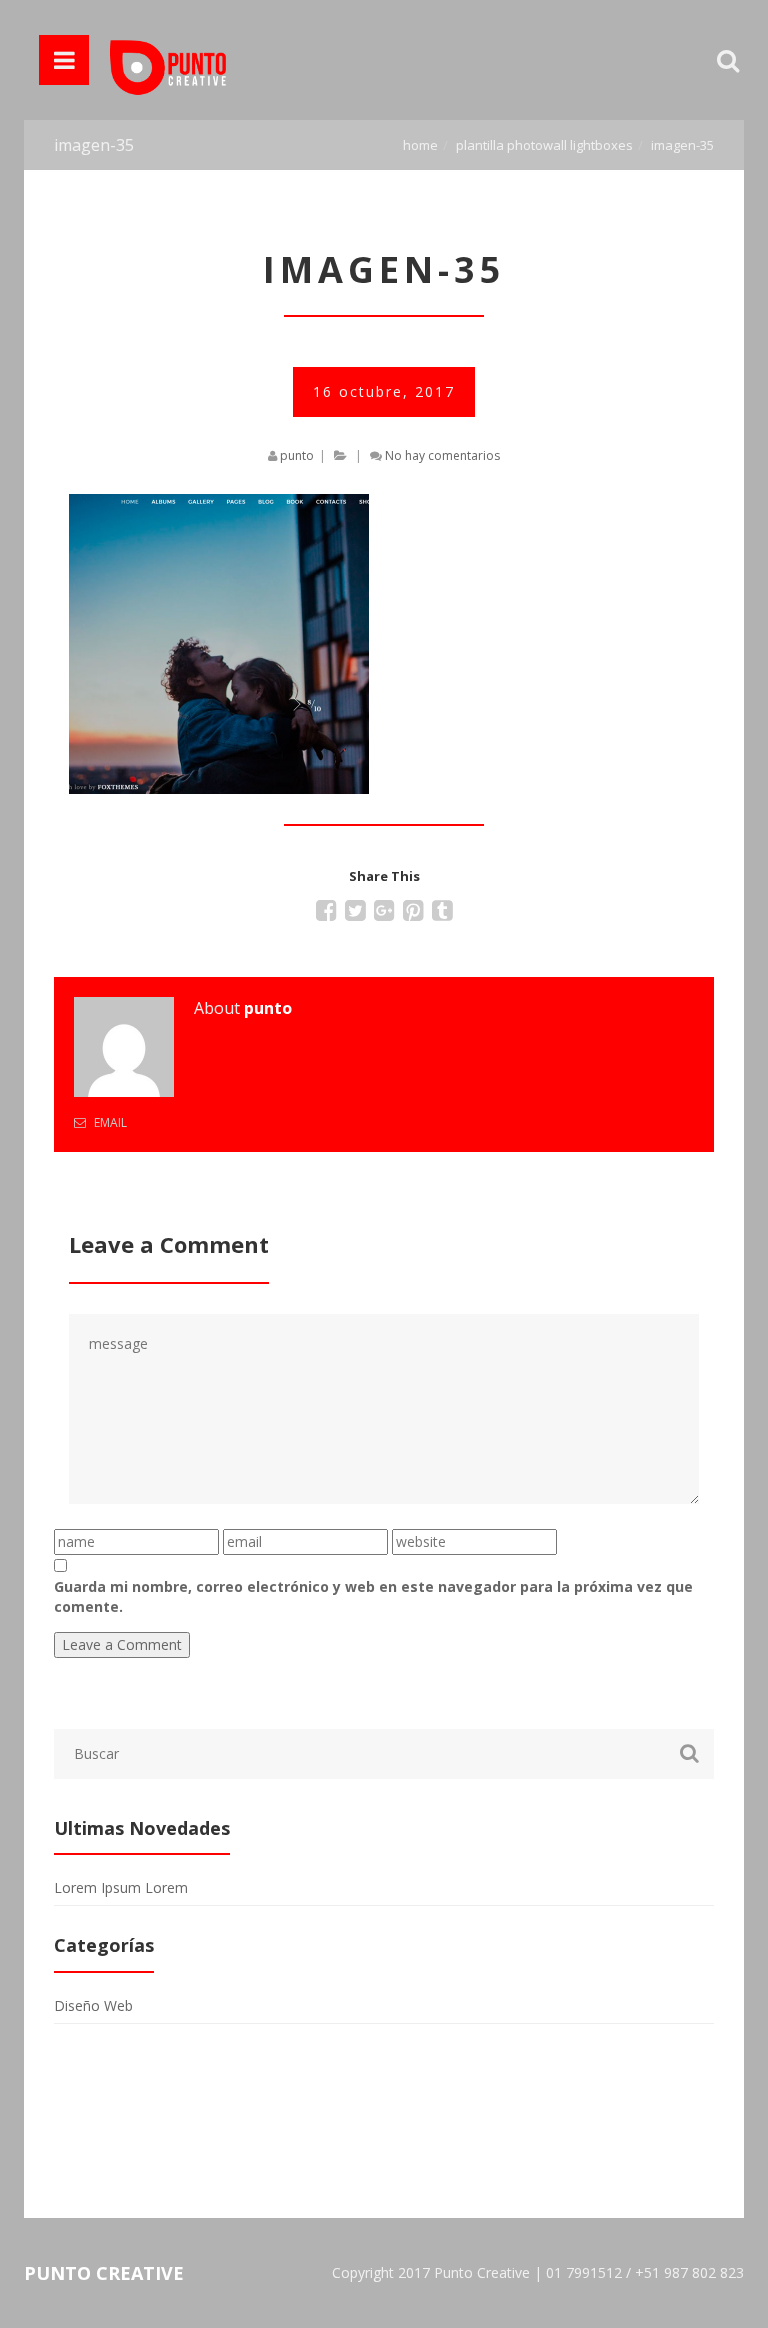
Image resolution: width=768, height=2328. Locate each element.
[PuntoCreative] (169, 60)
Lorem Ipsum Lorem (121, 1887)
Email (109, 1122)
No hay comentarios (442, 455)
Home (420, 145)
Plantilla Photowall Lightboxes (544, 145)
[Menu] (64, 60)
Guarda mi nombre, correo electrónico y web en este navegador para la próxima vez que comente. (373, 1596)
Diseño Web (93, 2005)
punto (297, 455)
